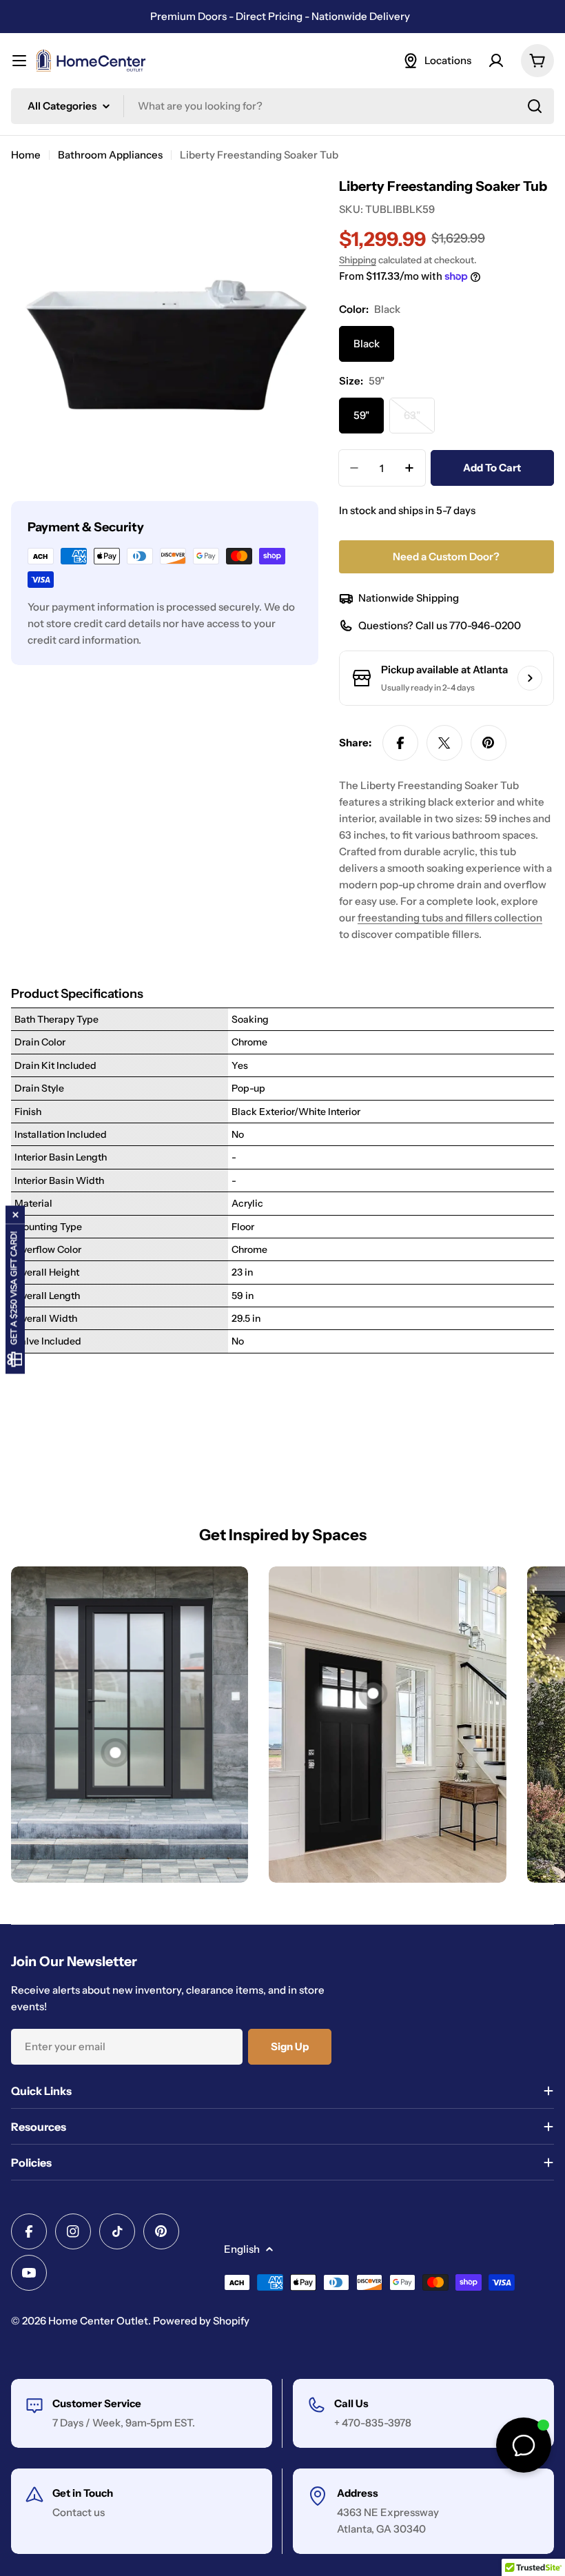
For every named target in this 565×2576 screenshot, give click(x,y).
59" (361, 415)
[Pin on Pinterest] (489, 743)
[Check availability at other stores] (530, 678)
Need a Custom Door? (446, 556)
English (242, 2249)
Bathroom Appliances (110, 155)
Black (367, 344)
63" (419, 421)
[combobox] (282, 106)
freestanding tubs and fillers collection (450, 918)
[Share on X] (444, 743)
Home (26, 155)
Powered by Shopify (201, 2321)
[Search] (535, 106)
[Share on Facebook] (400, 743)
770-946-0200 (485, 625)
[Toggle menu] (19, 61)
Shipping (358, 260)
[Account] (496, 61)
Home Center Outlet (98, 2321)
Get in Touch (83, 2493)
